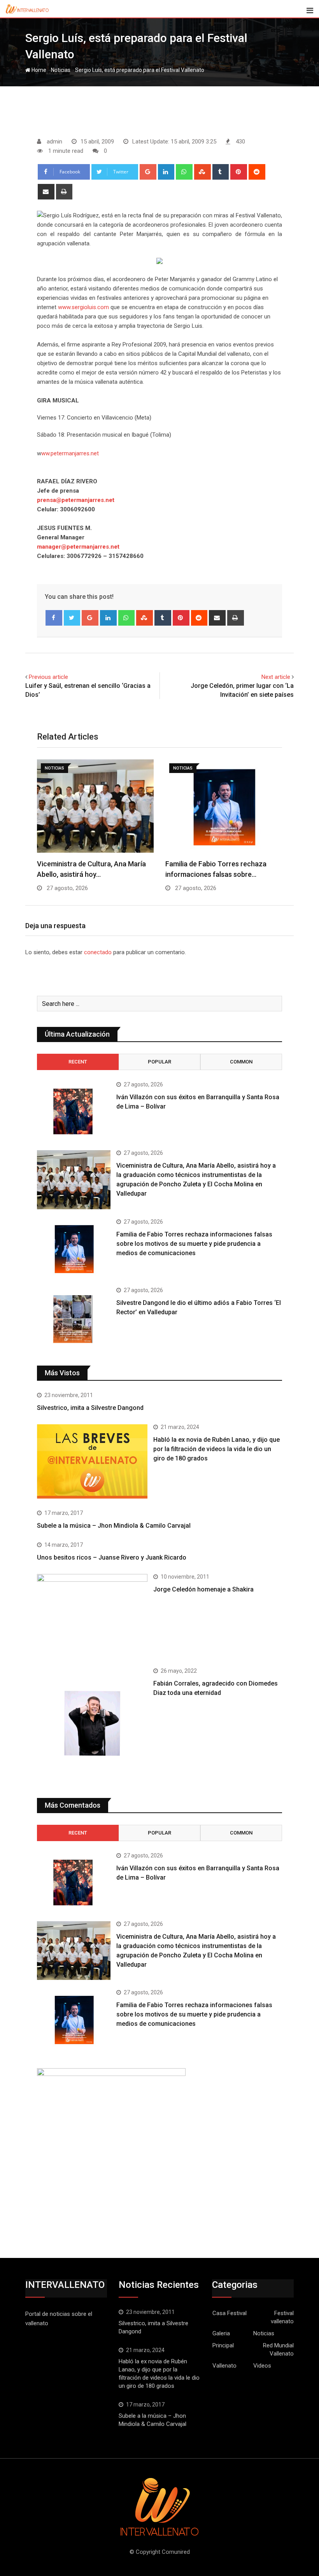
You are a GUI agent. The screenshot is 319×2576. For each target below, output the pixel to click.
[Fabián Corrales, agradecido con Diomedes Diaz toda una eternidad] (92, 1723)
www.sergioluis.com (83, 307)
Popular (159, 1062)
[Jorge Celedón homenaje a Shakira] (92, 1615)
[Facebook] (54, 618)
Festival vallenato (282, 2317)
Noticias (61, 70)
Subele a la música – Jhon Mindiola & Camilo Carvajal (114, 1526)
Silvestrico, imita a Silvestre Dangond (90, 1408)
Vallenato (224, 2366)
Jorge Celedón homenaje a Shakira (203, 1589)
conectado (98, 952)
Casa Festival (230, 2313)
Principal (223, 2345)
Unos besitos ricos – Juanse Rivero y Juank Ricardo (112, 1557)
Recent (78, 1062)
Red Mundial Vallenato (278, 2350)
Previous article (48, 677)
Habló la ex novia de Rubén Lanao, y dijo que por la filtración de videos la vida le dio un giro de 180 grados (216, 1449)
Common (241, 1062)
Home (38, 70)
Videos (262, 2366)
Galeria (221, 2333)
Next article (276, 677)
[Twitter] (72, 618)
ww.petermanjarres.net (70, 453)
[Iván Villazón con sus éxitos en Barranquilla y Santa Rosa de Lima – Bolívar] (74, 1111)
